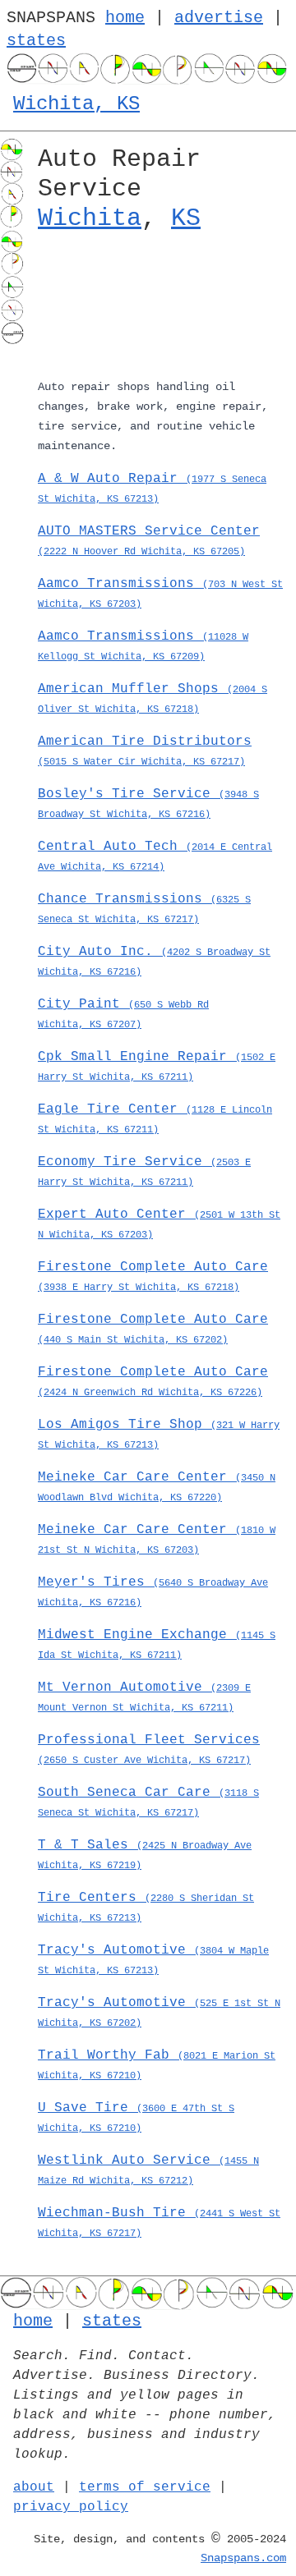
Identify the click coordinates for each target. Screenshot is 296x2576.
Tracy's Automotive (153, 1960)
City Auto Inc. (154, 961)
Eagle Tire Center (155, 1119)
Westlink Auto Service (148, 2170)
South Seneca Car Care (148, 1802)
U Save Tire (136, 2117)
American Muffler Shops (153, 698)
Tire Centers (146, 1907)
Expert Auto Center (159, 1224)
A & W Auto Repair (152, 488)
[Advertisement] (160, 308)
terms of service (145, 2487)
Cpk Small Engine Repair (157, 1066)
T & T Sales (145, 1855)
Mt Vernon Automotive (144, 1697)
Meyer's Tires (153, 1592)
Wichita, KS (76, 104)
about (34, 2487)
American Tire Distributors (145, 751)
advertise (219, 18)
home (125, 18)
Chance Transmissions (144, 909)
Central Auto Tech (155, 856)
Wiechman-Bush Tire (159, 2222)
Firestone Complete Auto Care (153, 1277)
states (36, 41)
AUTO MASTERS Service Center (149, 541)
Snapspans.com (243, 2558)
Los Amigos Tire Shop (159, 1434)
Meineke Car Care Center (157, 1487)
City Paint (123, 1014)
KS (186, 218)
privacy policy (71, 2507)
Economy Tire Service (144, 1171)
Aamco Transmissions (160, 593)
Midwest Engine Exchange (157, 1644)
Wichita (90, 218)
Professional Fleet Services (149, 1749)
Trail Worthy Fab (157, 2065)
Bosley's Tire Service (148, 804)
